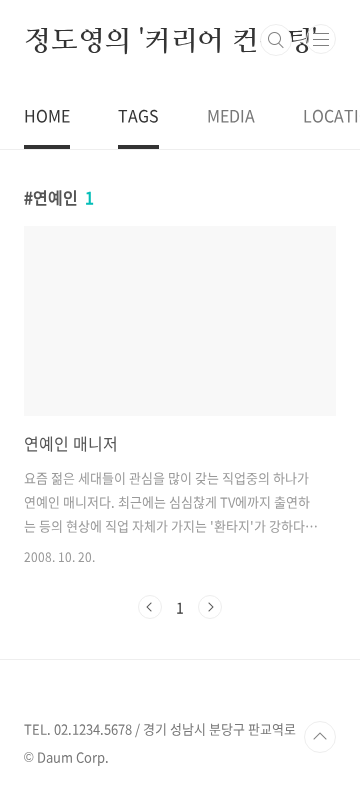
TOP (320, 737)
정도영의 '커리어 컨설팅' (170, 40)
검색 (276, 40)
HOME (47, 115)
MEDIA (231, 115)
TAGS (138, 115)
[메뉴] (321, 39)
